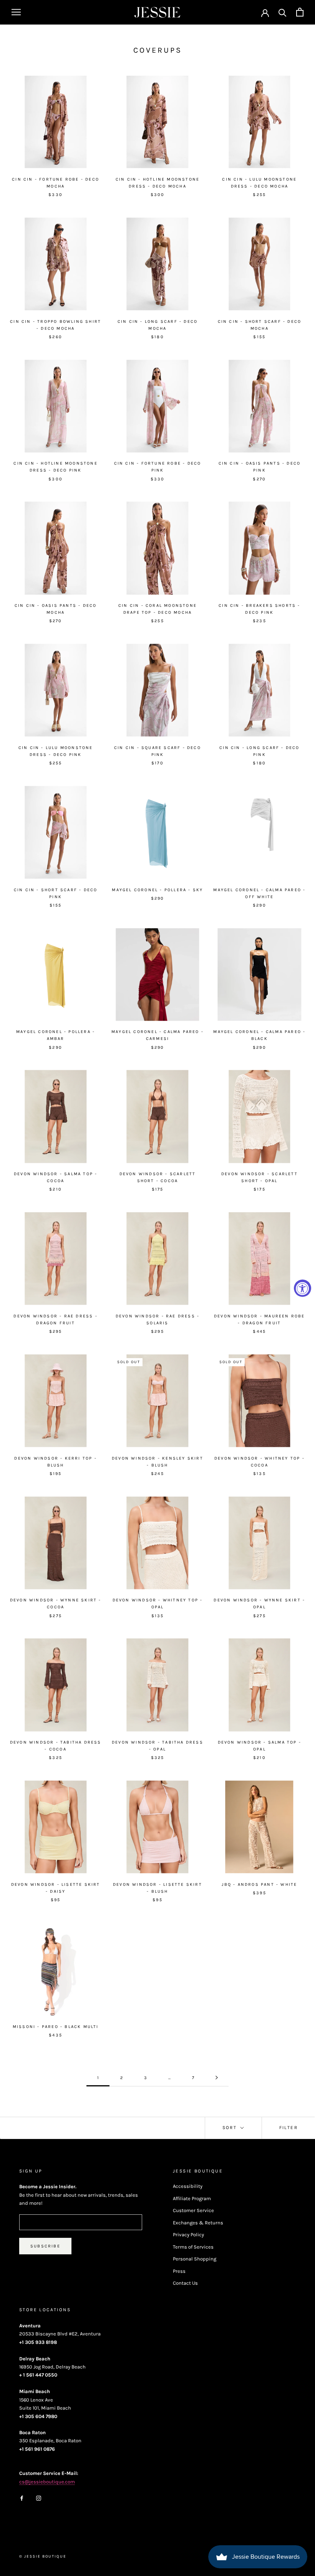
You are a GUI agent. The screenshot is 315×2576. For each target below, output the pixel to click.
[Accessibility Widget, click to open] (303, 1288)
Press (179, 2271)
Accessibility (188, 2186)
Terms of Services (193, 2247)
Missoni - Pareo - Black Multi (56, 2027)
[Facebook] (22, 2497)
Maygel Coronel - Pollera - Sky (157, 890)
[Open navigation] (16, 12)
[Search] (283, 12)
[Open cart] (300, 12)
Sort (231, 2128)
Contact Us (185, 2283)
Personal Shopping (195, 2259)
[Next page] (217, 2078)
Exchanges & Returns (198, 2223)
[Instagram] (39, 2497)
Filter (288, 2128)
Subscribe (45, 2246)
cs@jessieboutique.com (47, 2482)
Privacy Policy (188, 2235)
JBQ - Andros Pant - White (259, 1884)
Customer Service (193, 2210)
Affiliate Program (192, 2198)
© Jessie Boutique (43, 2556)
